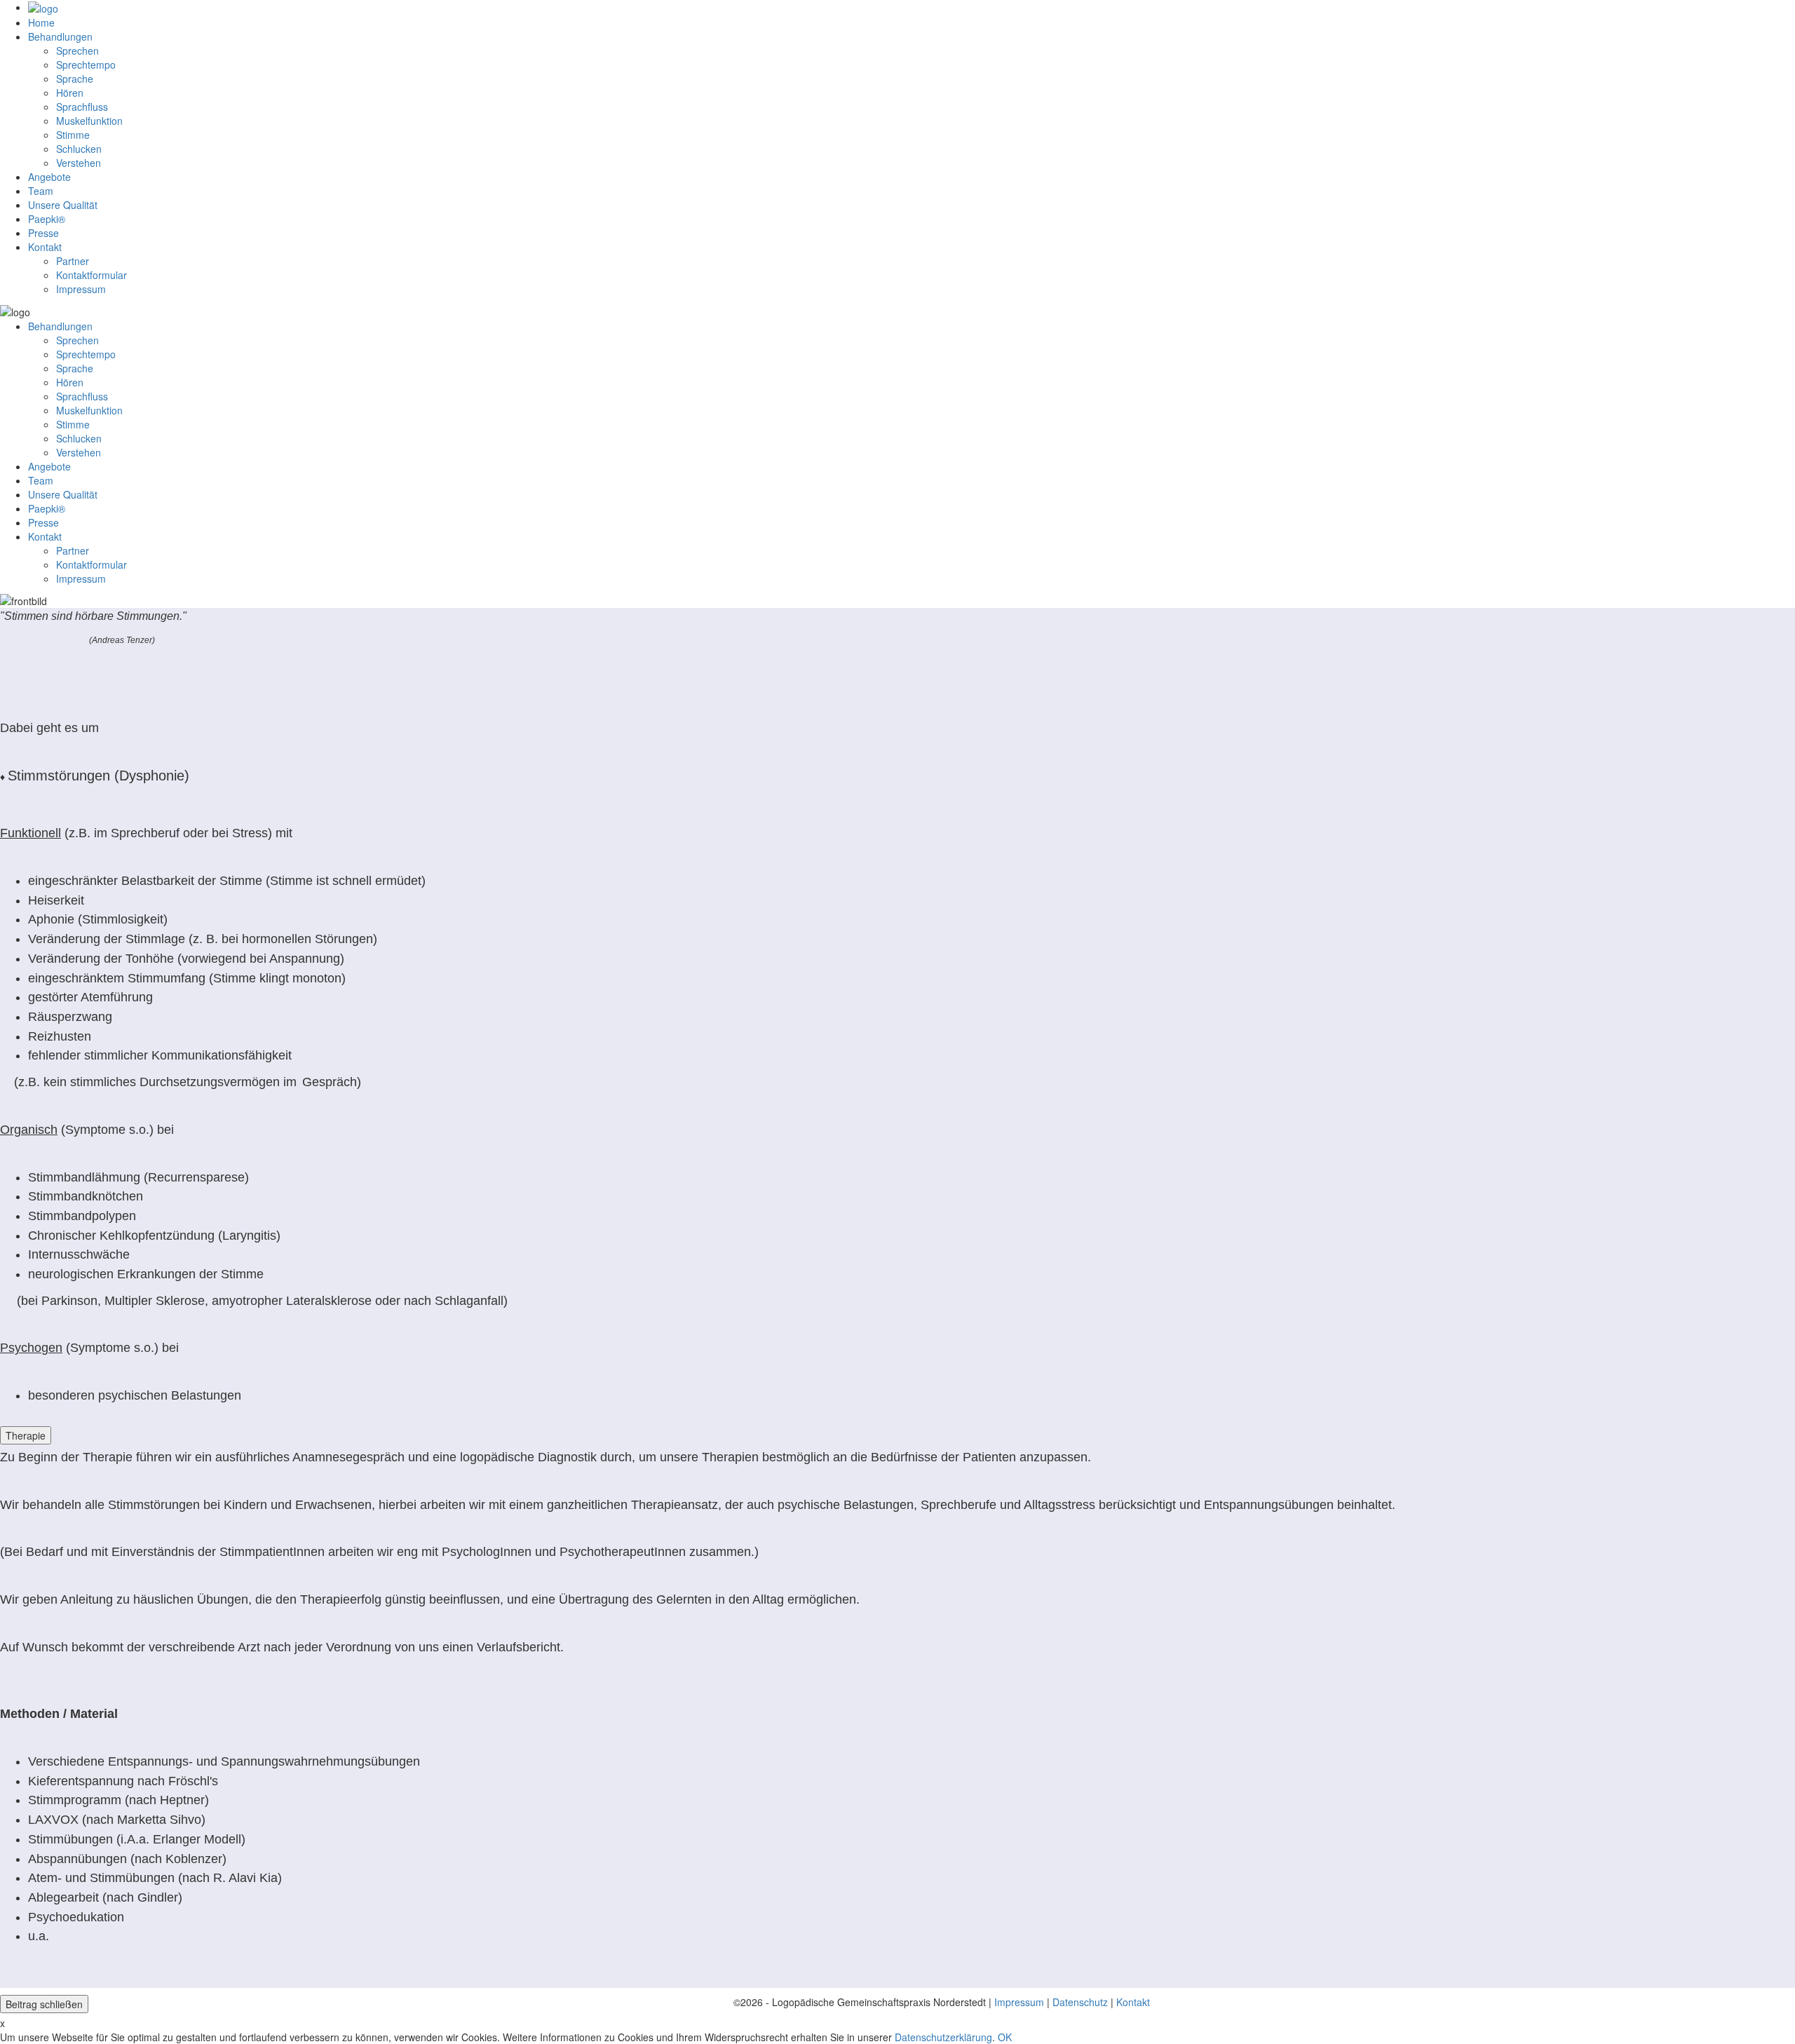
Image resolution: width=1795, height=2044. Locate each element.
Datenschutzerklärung (943, 2037)
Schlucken (79, 149)
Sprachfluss (82, 107)
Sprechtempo (86, 65)
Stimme (73, 135)
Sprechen (77, 50)
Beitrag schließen (44, 2004)
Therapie (26, 1435)
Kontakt (1133, 2002)
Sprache (75, 79)
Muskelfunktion (89, 121)
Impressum (1019, 2002)
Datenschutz (1080, 2002)
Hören (70, 93)
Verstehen (79, 163)
